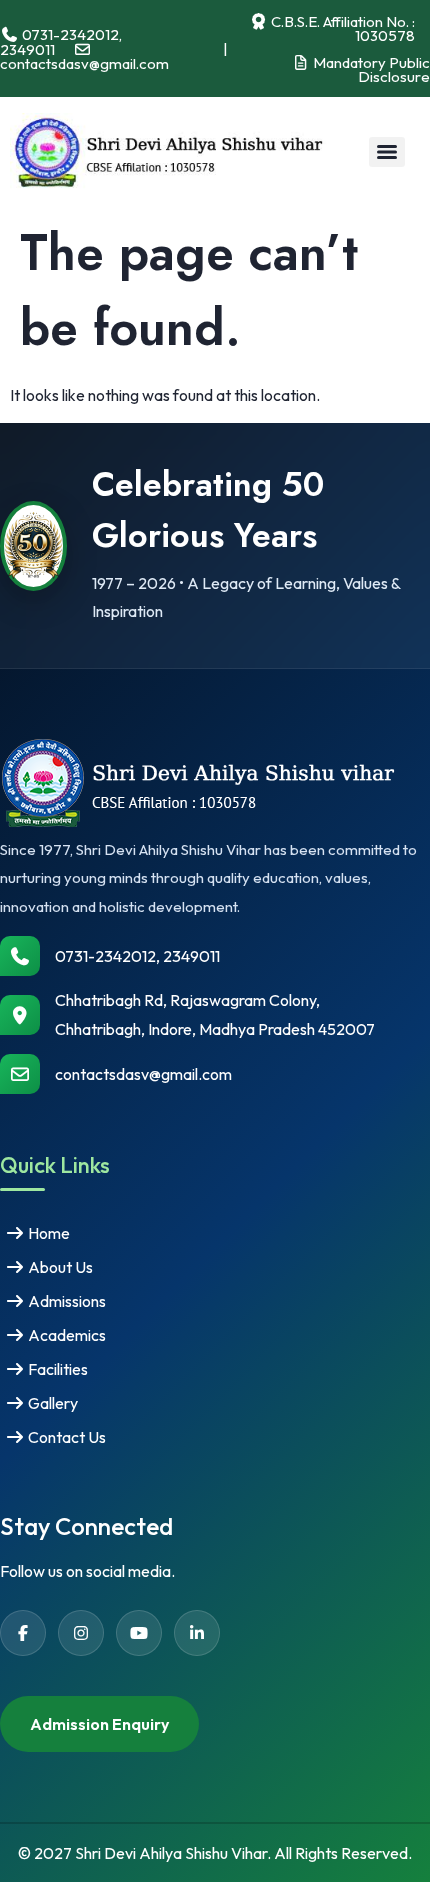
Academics (65, 1335)
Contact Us (65, 1437)
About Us (59, 1267)
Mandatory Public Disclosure (370, 69)
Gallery (51, 1403)
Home (47, 1233)
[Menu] (387, 152)
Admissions (65, 1301)
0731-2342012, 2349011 (137, 956)
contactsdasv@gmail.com (143, 1074)
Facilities (56, 1369)
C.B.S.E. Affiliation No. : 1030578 (341, 28)
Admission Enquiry (99, 1724)
